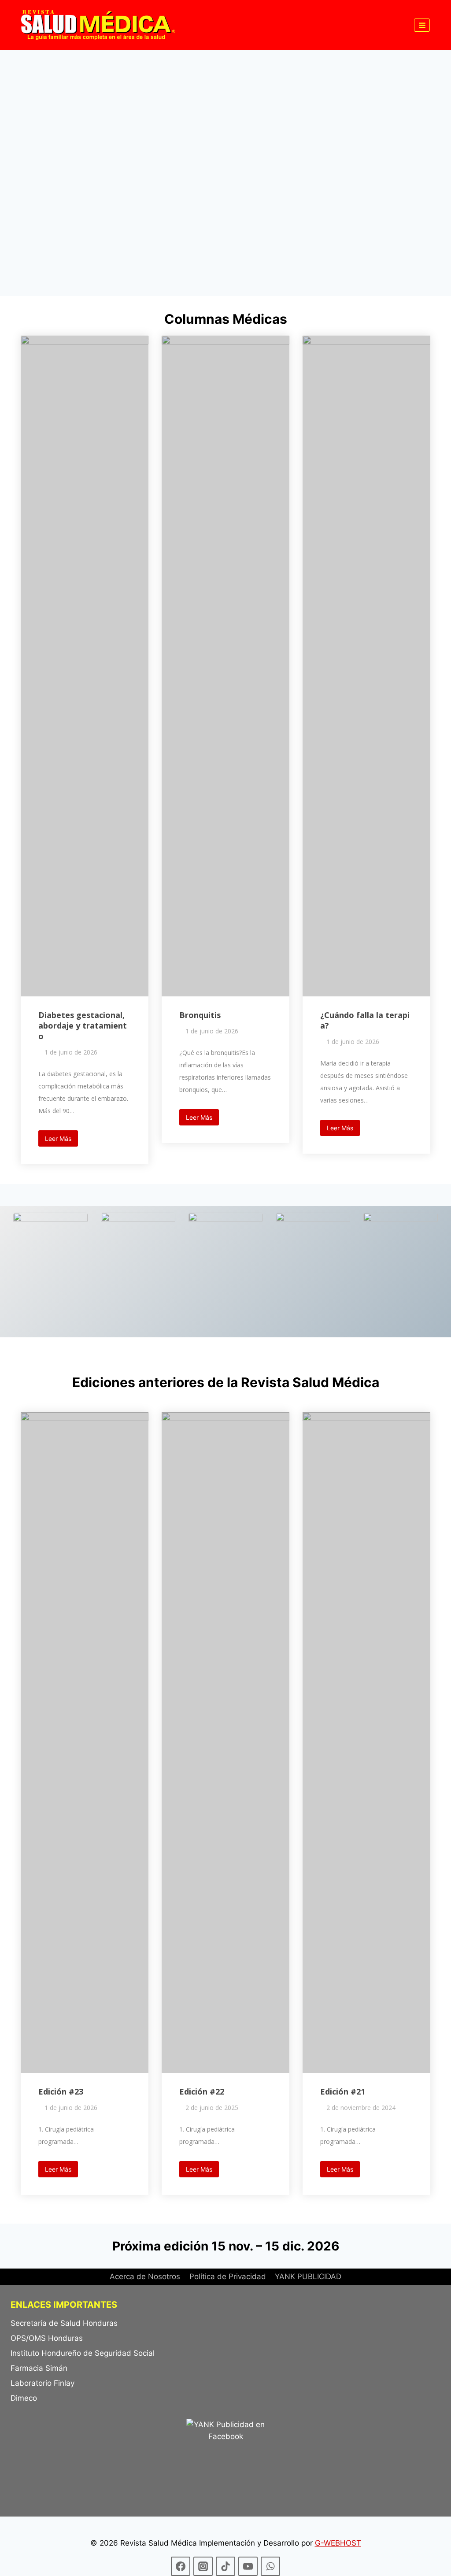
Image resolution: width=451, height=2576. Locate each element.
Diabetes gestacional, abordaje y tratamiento (83, 1025)
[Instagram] (203, 2566)
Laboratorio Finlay (43, 2383)
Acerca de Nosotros (145, 2276)
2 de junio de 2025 (212, 2108)
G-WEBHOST (338, 2543)
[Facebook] (181, 2566)
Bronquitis (200, 1015)
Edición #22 (202, 2091)
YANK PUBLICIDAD (308, 2276)
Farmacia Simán (39, 2368)
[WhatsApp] (270, 2566)
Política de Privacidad (228, 2276)
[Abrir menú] (422, 25)
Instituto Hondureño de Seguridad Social (83, 2353)
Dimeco (24, 2398)
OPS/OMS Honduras (47, 2338)
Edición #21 (343, 2091)
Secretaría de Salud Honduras (64, 2323)
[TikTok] (225, 2566)
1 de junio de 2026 (71, 1052)
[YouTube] (248, 2566)
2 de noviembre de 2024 (361, 2108)
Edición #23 (61, 2091)
